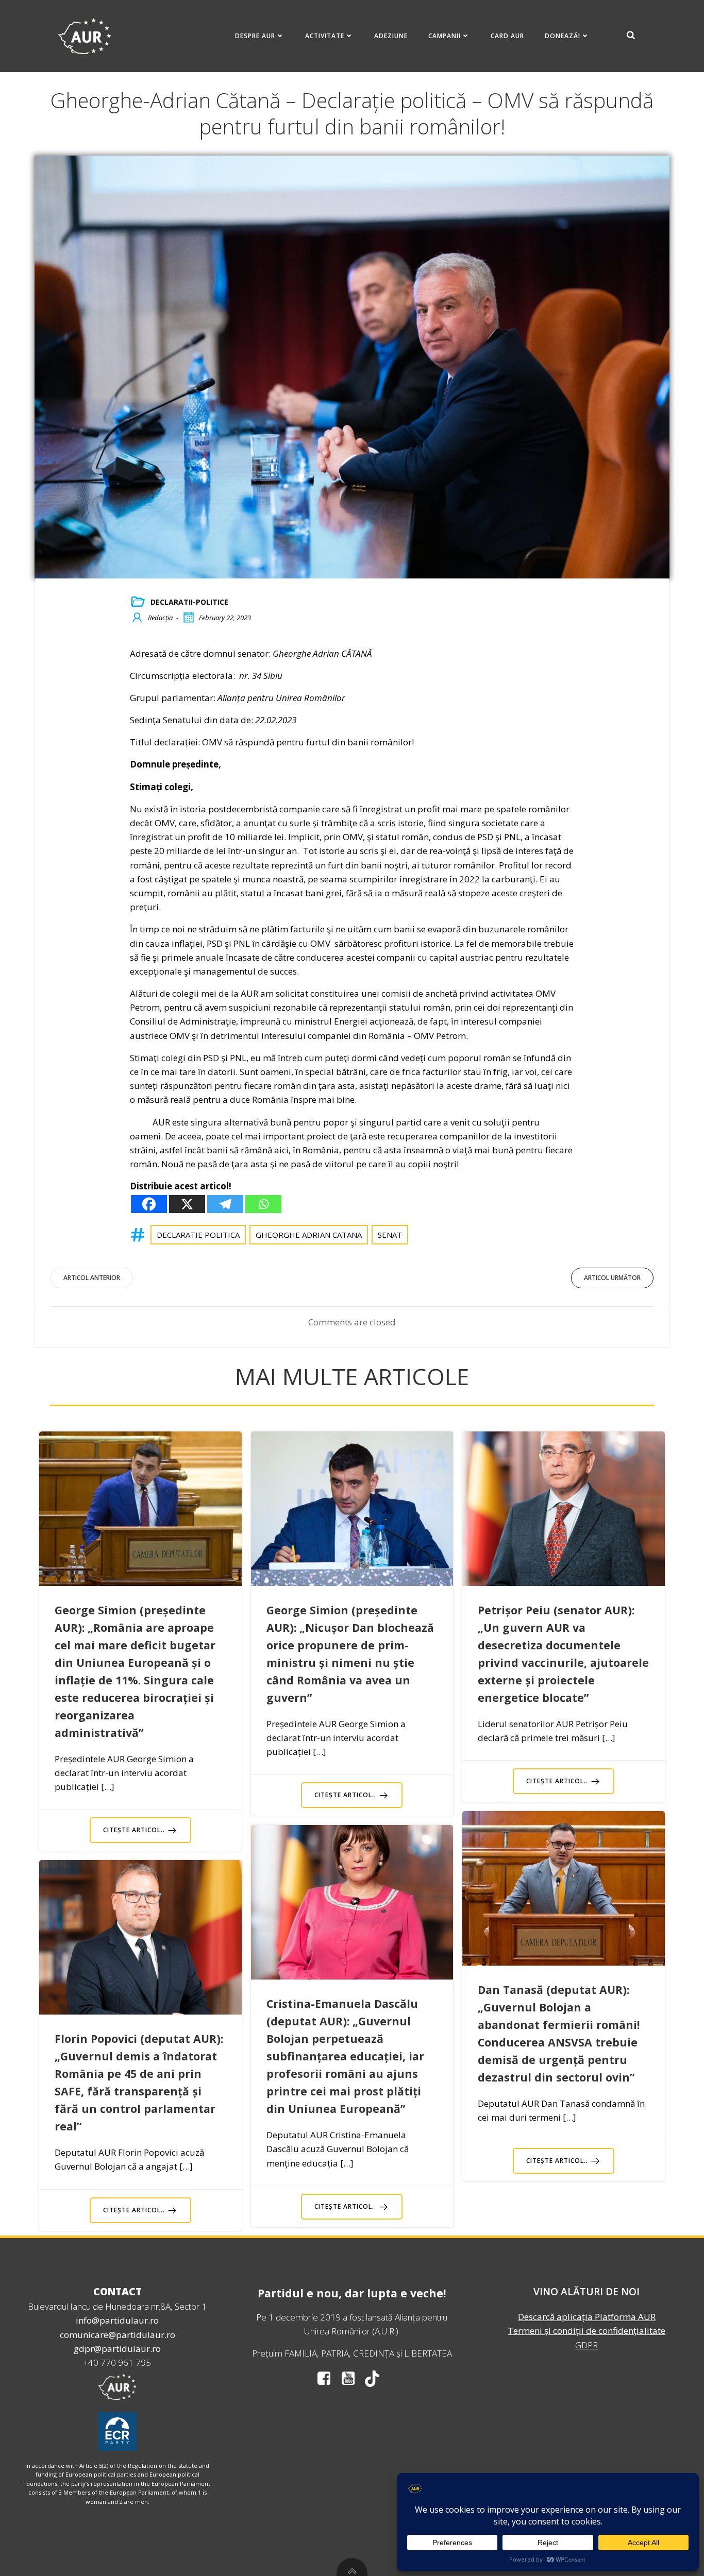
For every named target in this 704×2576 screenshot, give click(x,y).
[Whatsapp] (263, 1204)
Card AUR (507, 36)
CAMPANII (445, 36)
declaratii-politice (189, 602)
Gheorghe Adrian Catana (309, 1235)
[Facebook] (149, 1204)
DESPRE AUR (255, 36)
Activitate (325, 36)
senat (390, 1235)
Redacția (160, 618)
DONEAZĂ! (563, 36)
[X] (187, 1204)
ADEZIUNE (391, 36)
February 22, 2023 (225, 618)
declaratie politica (198, 1235)
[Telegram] (225, 1204)
